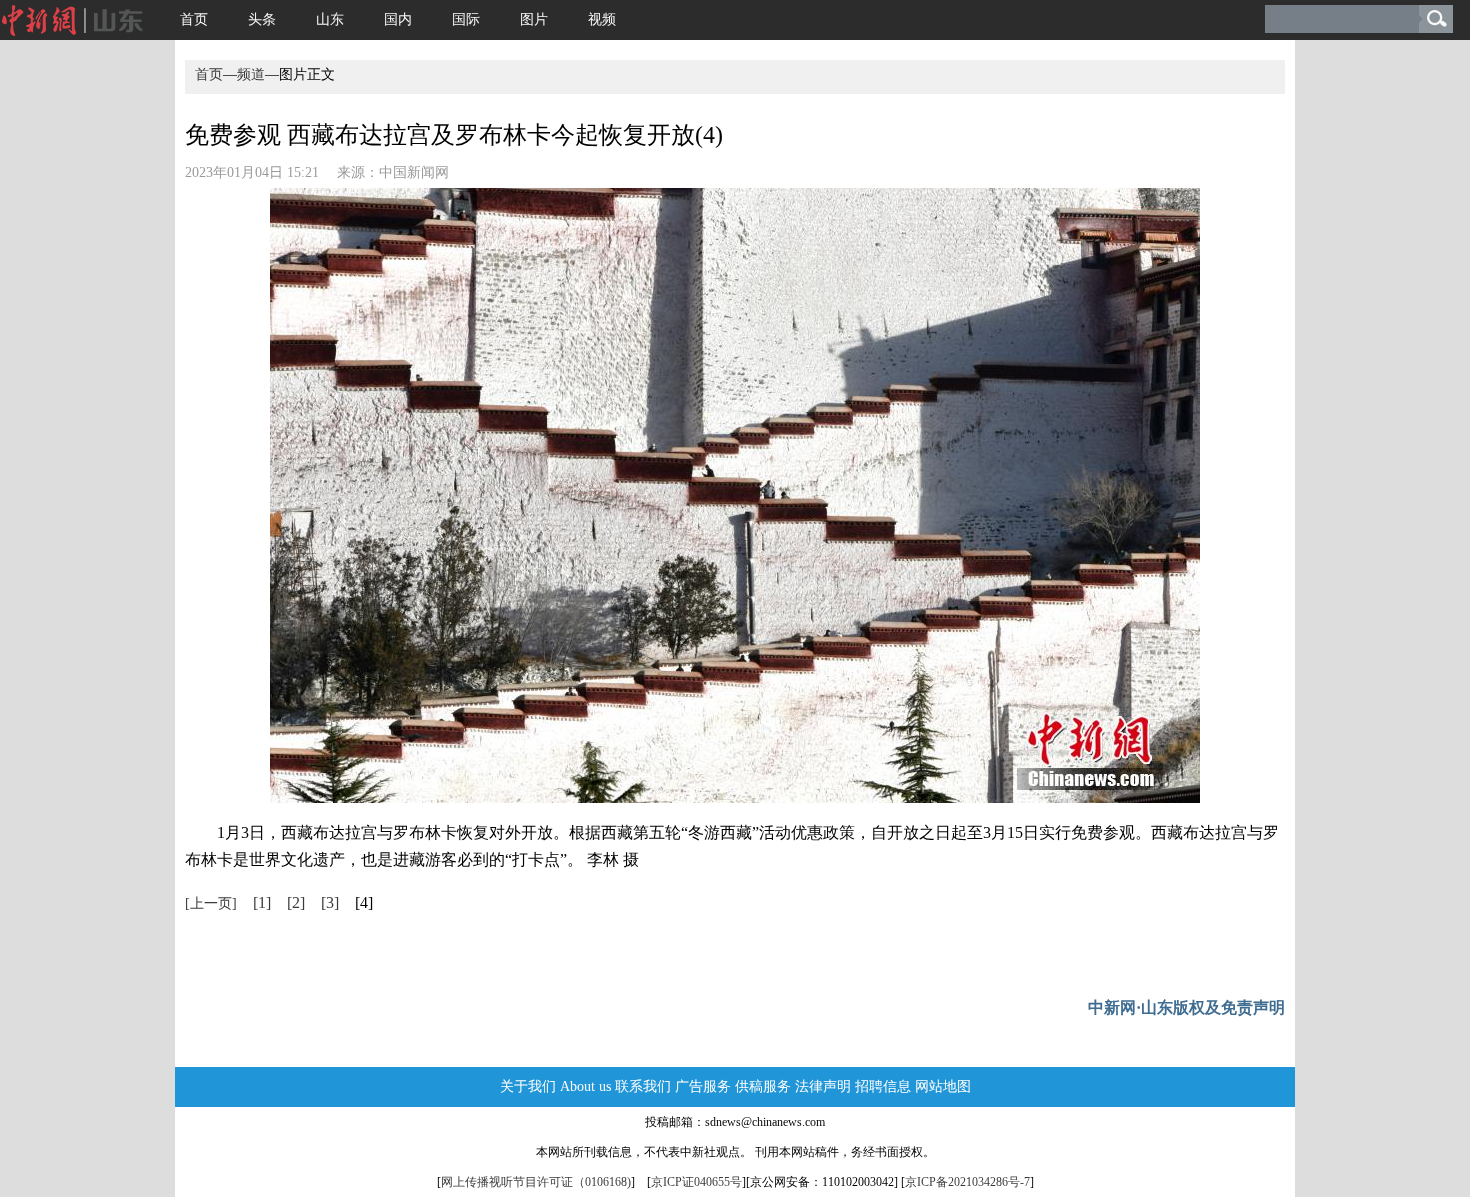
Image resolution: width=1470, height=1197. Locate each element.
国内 (398, 19)
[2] (296, 902)
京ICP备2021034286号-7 (967, 1182)
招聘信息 (883, 1086)
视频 (602, 19)
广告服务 (703, 1086)
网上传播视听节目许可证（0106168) (536, 1182)
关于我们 (528, 1086)
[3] (330, 902)
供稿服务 (763, 1086)
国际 (466, 19)
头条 (262, 19)
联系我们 (643, 1086)
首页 (194, 19)
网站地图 (943, 1086)
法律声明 (823, 1086)
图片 (534, 19)
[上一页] (211, 903)
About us (585, 1086)
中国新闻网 (414, 172)
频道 (251, 74)
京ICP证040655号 (696, 1182)
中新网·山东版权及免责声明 (1186, 1007)
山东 (330, 19)
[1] (262, 902)
